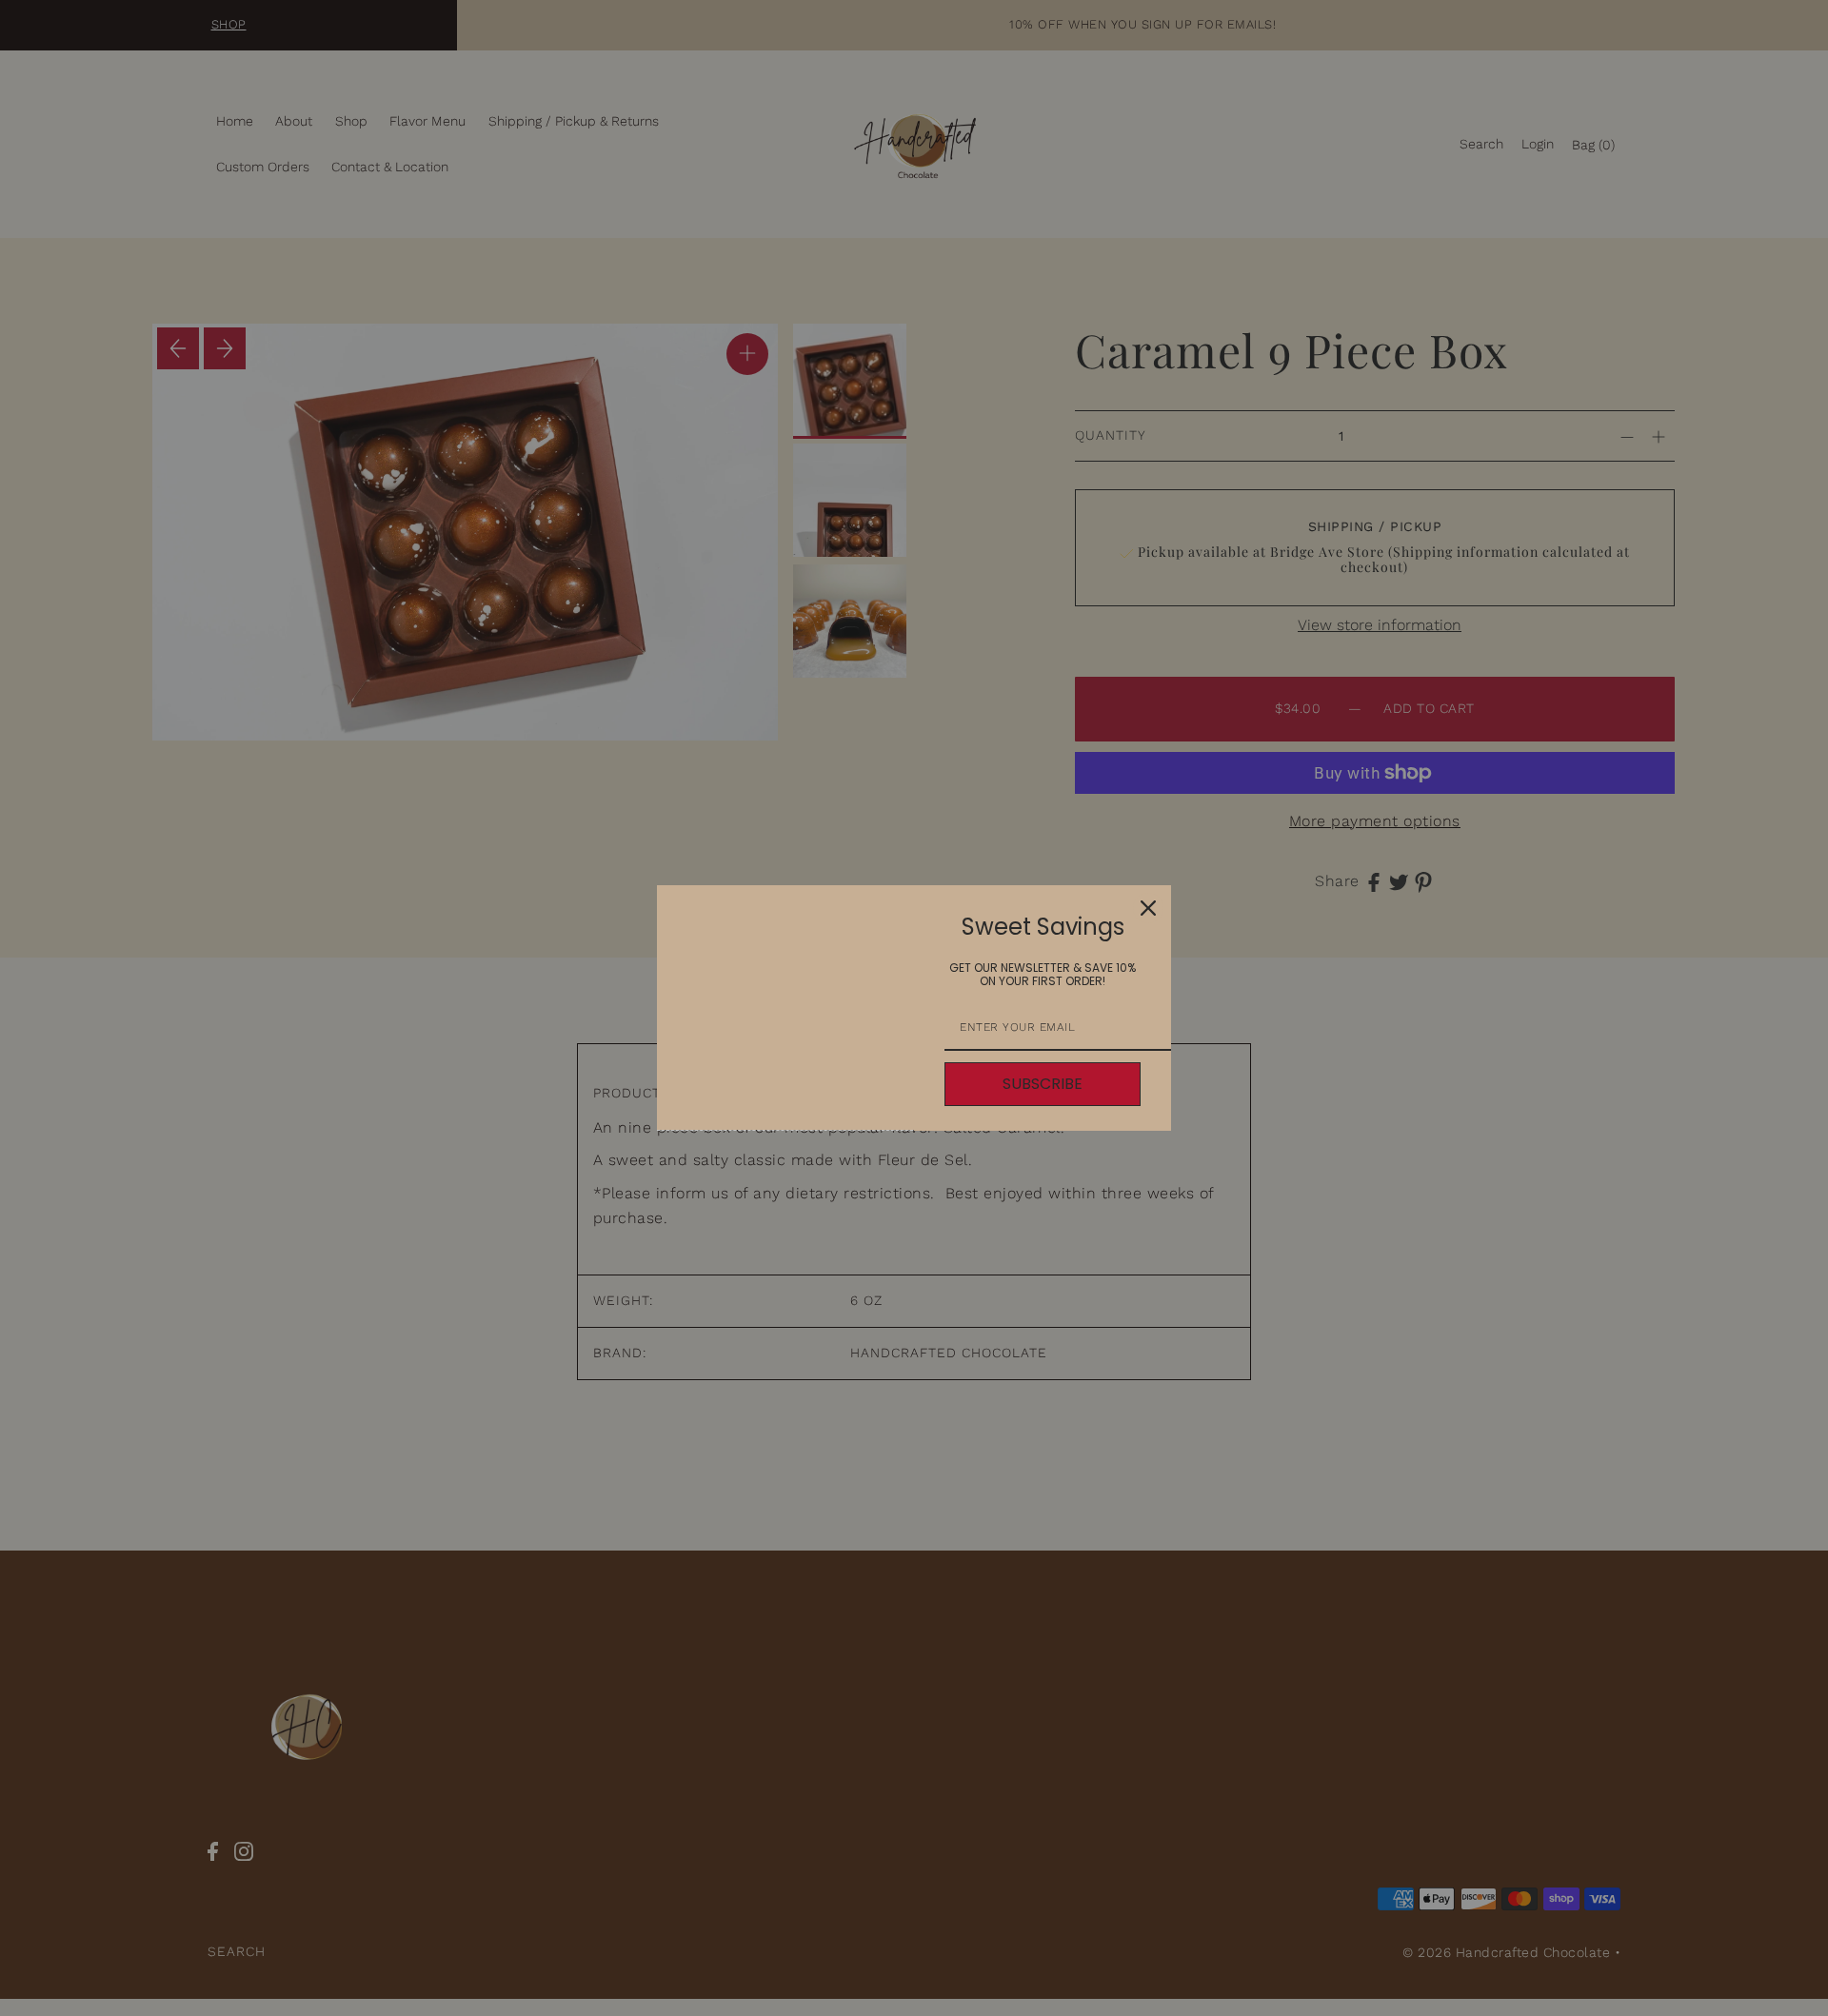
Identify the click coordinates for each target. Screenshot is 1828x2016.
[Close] (1148, 908)
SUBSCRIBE (1043, 1084)
